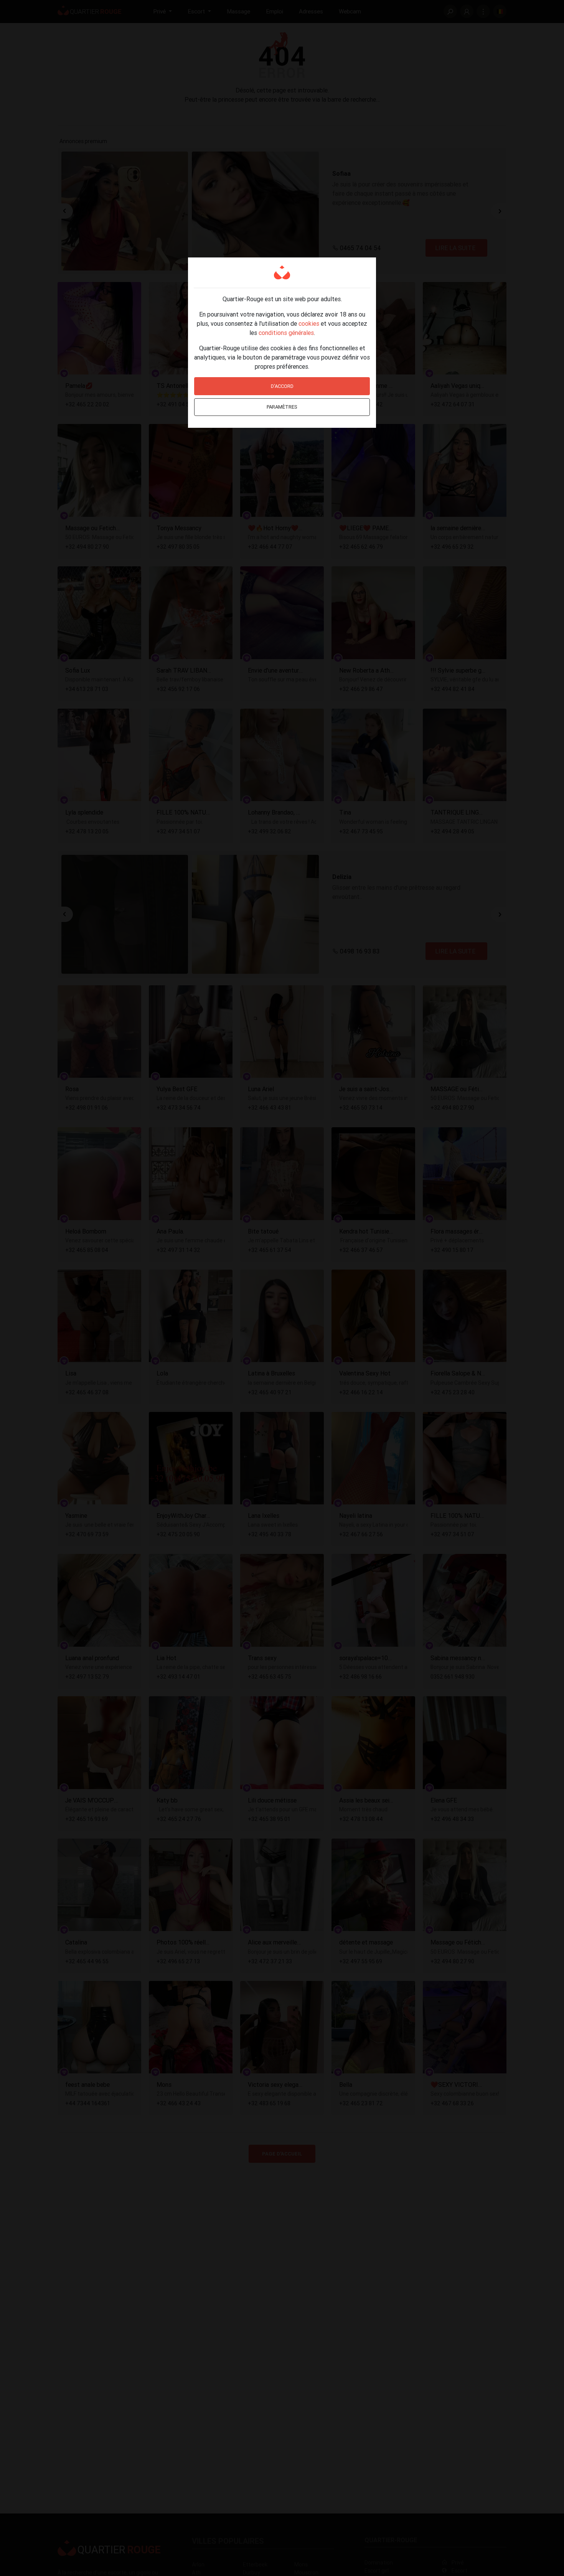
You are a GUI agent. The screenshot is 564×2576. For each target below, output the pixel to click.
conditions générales (286, 333)
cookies (309, 323)
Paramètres (282, 407)
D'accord (282, 386)
